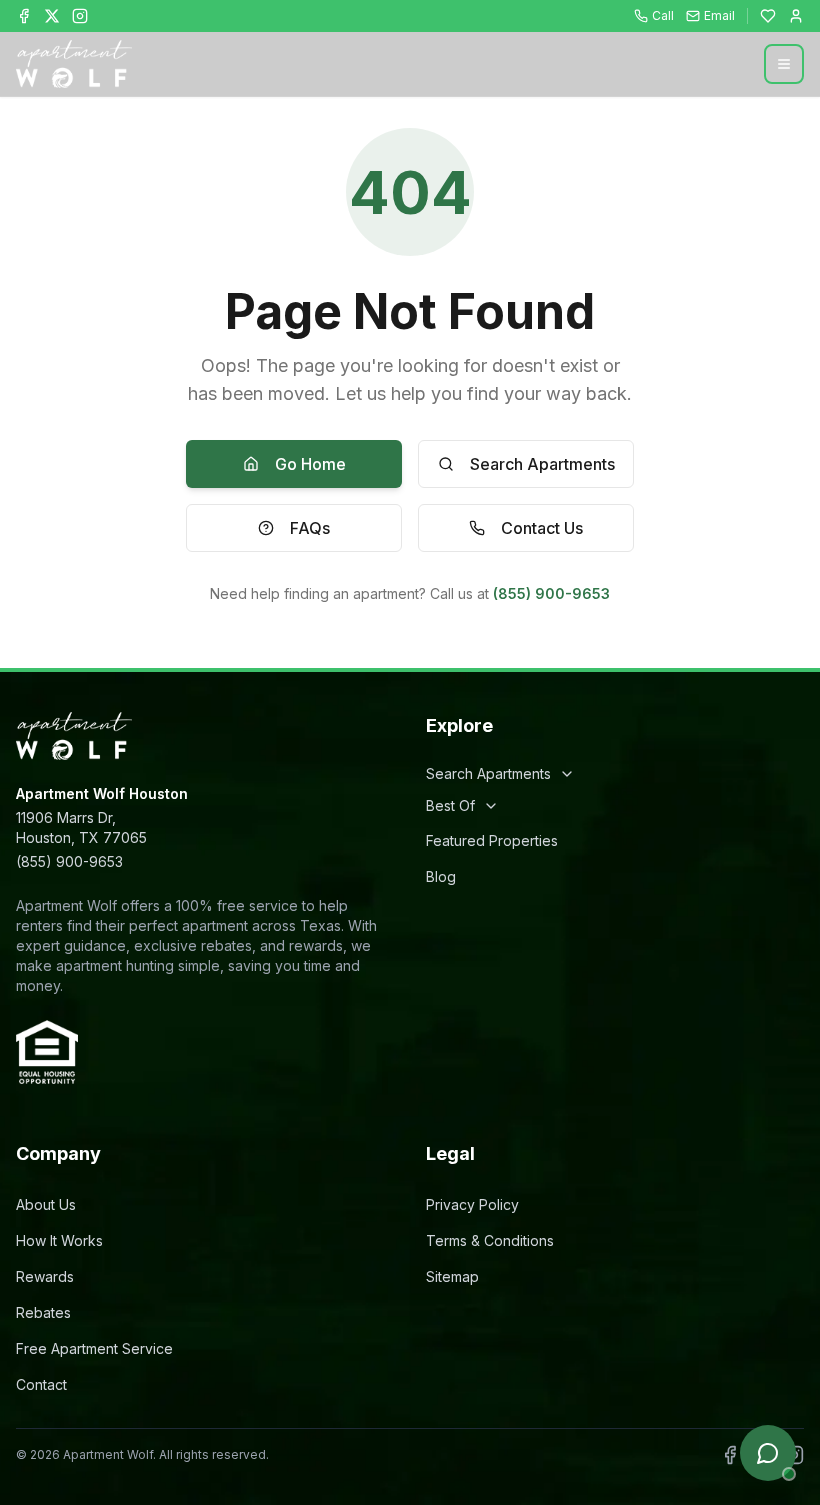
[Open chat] (768, 1453)
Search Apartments (542, 464)
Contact (41, 1384)
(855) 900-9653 (551, 593)
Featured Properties (492, 840)
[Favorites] (768, 16)
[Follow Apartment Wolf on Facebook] (24, 16)
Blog (441, 876)
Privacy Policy (472, 1204)
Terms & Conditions (490, 1240)
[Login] (796, 16)
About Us (46, 1204)
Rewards (45, 1276)
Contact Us (542, 528)
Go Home (310, 464)
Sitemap (452, 1276)
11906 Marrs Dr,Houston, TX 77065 (81, 827)
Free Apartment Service (94, 1348)
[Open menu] (784, 64)
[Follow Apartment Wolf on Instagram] (80, 16)
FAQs (310, 528)
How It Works (59, 1240)
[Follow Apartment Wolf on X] (52, 16)
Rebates (43, 1312)
